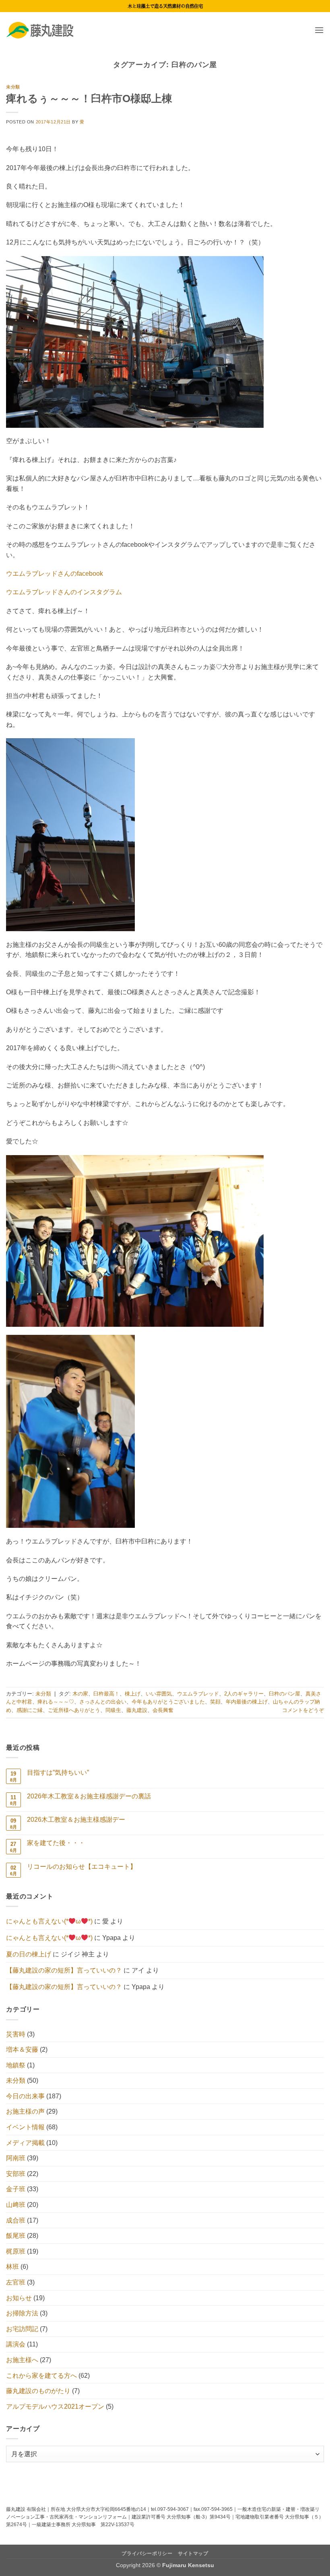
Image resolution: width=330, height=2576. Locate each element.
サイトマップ (193, 2553)
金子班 (16, 2189)
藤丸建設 (137, 1710)
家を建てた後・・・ (56, 1843)
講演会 (16, 2344)
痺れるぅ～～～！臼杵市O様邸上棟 (89, 99)
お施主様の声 (25, 2111)
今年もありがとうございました (168, 1702)
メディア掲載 (25, 2143)
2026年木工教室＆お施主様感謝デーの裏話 (89, 1796)
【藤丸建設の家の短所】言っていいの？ (64, 1970)
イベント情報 (25, 2127)
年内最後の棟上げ (247, 1702)
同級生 (113, 1710)
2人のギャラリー (244, 1694)
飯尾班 (16, 2236)
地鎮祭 (16, 2065)
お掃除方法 (22, 2313)
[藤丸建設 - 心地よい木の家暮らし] (46, 30)
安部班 (16, 2174)
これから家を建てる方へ (41, 2376)
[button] (319, 30)
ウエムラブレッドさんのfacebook (55, 574)
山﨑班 (16, 2205)
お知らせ (19, 2298)
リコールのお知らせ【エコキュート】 (82, 1867)
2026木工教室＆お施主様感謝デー (76, 1820)
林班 (12, 2267)
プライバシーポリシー (147, 2553)
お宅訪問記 (22, 2329)
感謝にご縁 (30, 1710)
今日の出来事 (25, 2096)
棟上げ (133, 1694)
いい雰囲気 (159, 1694)
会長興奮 (163, 1710)
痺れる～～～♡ (56, 1702)
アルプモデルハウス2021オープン (55, 2407)
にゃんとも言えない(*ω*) (49, 1921)
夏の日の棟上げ (29, 1954)
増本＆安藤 (22, 2050)
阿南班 (16, 2158)
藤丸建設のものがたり (38, 2391)
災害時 (16, 2034)
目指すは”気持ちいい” (58, 1772)
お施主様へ (22, 2360)
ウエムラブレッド (198, 1694)
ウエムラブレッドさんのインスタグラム (64, 592)
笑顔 (215, 1702)
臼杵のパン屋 (285, 1694)
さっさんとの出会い (103, 1702)
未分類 (13, 87)
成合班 (16, 2220)
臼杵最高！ (106, 1694)
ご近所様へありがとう (74, 1710)
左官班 (16, 2282)
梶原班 (16, 2251)
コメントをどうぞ (303, 1710)
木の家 (80, 1694)
